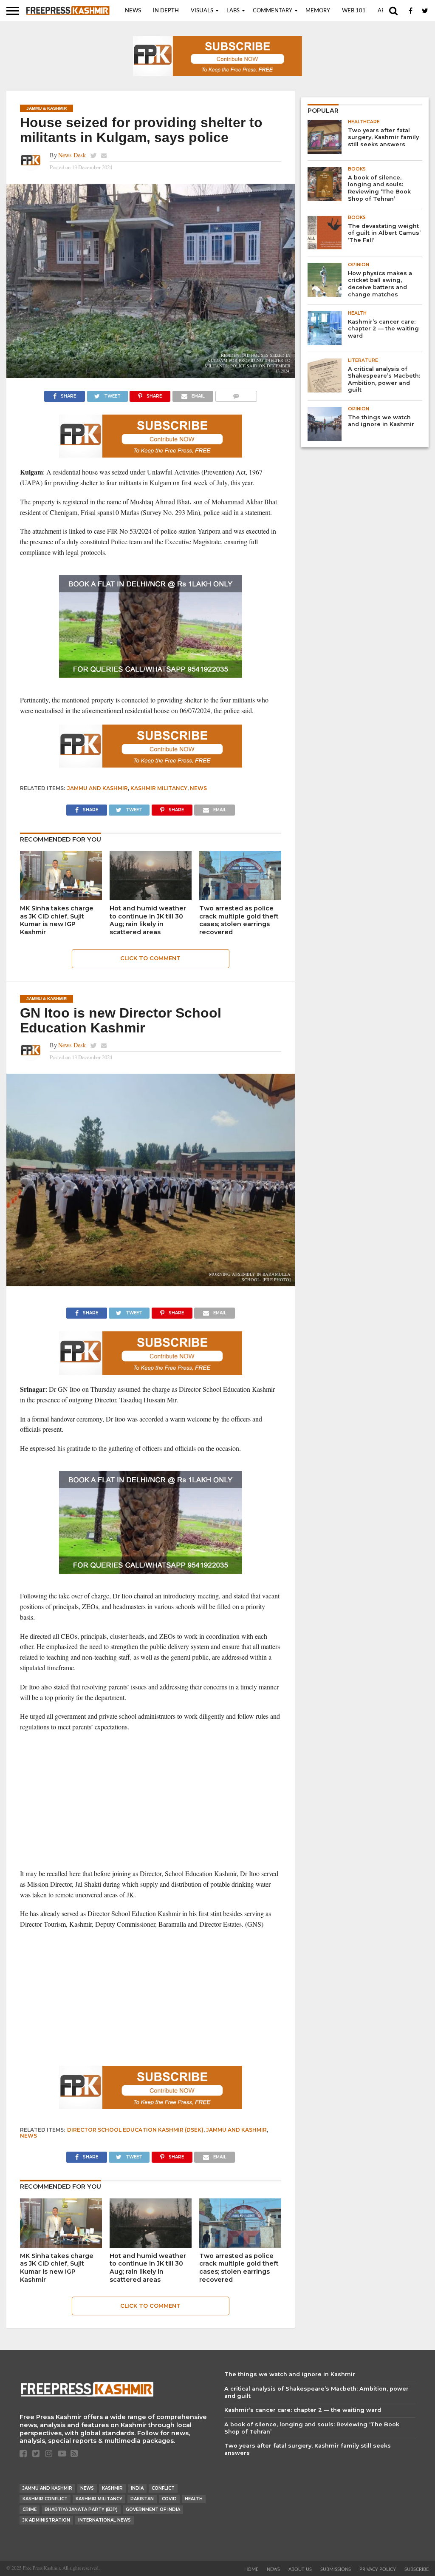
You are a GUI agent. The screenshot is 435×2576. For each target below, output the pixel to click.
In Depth (166, 11)
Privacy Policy (378, 2569)
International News (105, 2520)
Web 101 (354, 11)
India (137, 2488)
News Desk (72, 155)
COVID (169, 2499)
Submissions (336, 2569)
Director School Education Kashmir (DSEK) (135, 2130)
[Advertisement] (151, 1800)
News (133, 11)
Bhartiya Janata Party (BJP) (81, 2509)
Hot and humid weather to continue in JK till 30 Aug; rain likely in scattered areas (148, 920)
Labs (233, 11)
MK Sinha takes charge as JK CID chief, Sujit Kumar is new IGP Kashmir (57, 920)
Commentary (273, 11)
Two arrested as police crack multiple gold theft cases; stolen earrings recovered (239, 920)
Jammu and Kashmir (97, 788)
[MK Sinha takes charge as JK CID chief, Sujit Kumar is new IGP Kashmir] (61, 897)
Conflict (163, 2488)
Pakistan (142, 2499)
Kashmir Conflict (45, 2499)
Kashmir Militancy (159, 788)
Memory (318, 11)
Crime (30, 2509)
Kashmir (112, 2488)
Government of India (153, 2509)
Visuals (202, 11)
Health (194, 2499)
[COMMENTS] (236, 394)
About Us (300, 2569)
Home (251, 2569)
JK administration (46, 2520)
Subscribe (417, 2569)
